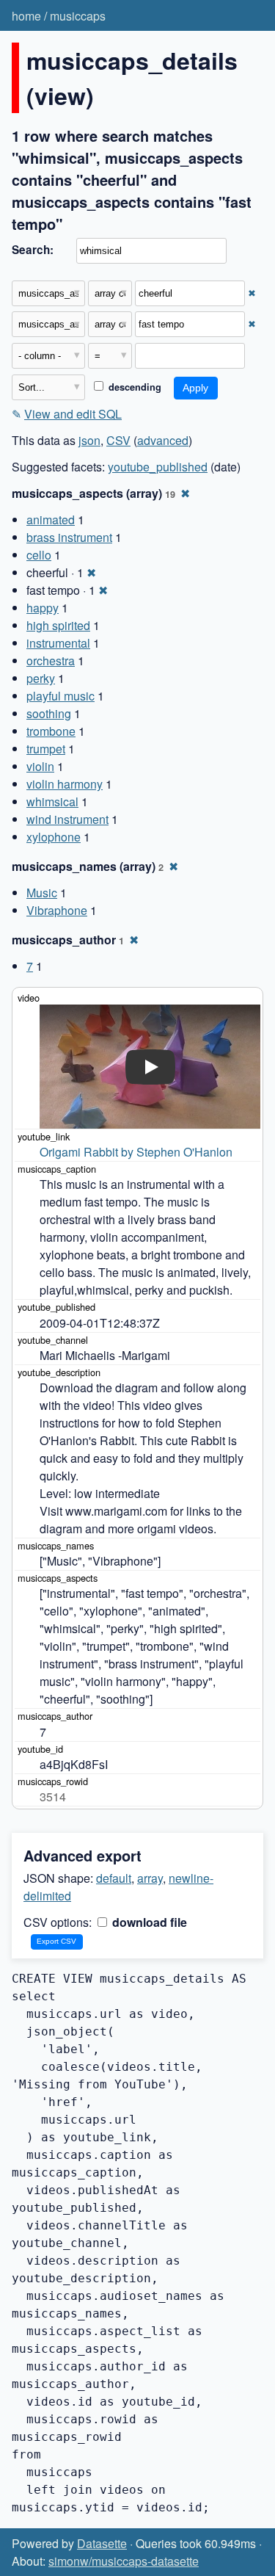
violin (40, 766)
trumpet (46, 749)
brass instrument (69, 537)
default (114, 1878)
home (26, 16)
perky (41, 678)
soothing (49, 713)
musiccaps (78, 16)
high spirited (58, 625)
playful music (60, 696)
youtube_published (158, 467)
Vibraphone (57, 910)
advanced (163, 440)
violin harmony (65, 784)
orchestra (51, 661)
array (150, 1878)
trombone (51, 731)
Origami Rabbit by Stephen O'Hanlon (136, 1152)
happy (43, 608)
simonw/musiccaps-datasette (124, 2561)
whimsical (52, 802)
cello (39, 555)
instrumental (58, 643)
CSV (118, 440)
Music (42, 893)
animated (51, 520)
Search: (33, 250)
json (89, 440)
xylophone (54, 837)
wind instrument (67, 819)
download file (148, 1922)
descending (133, 387)
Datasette (102, 2543)
